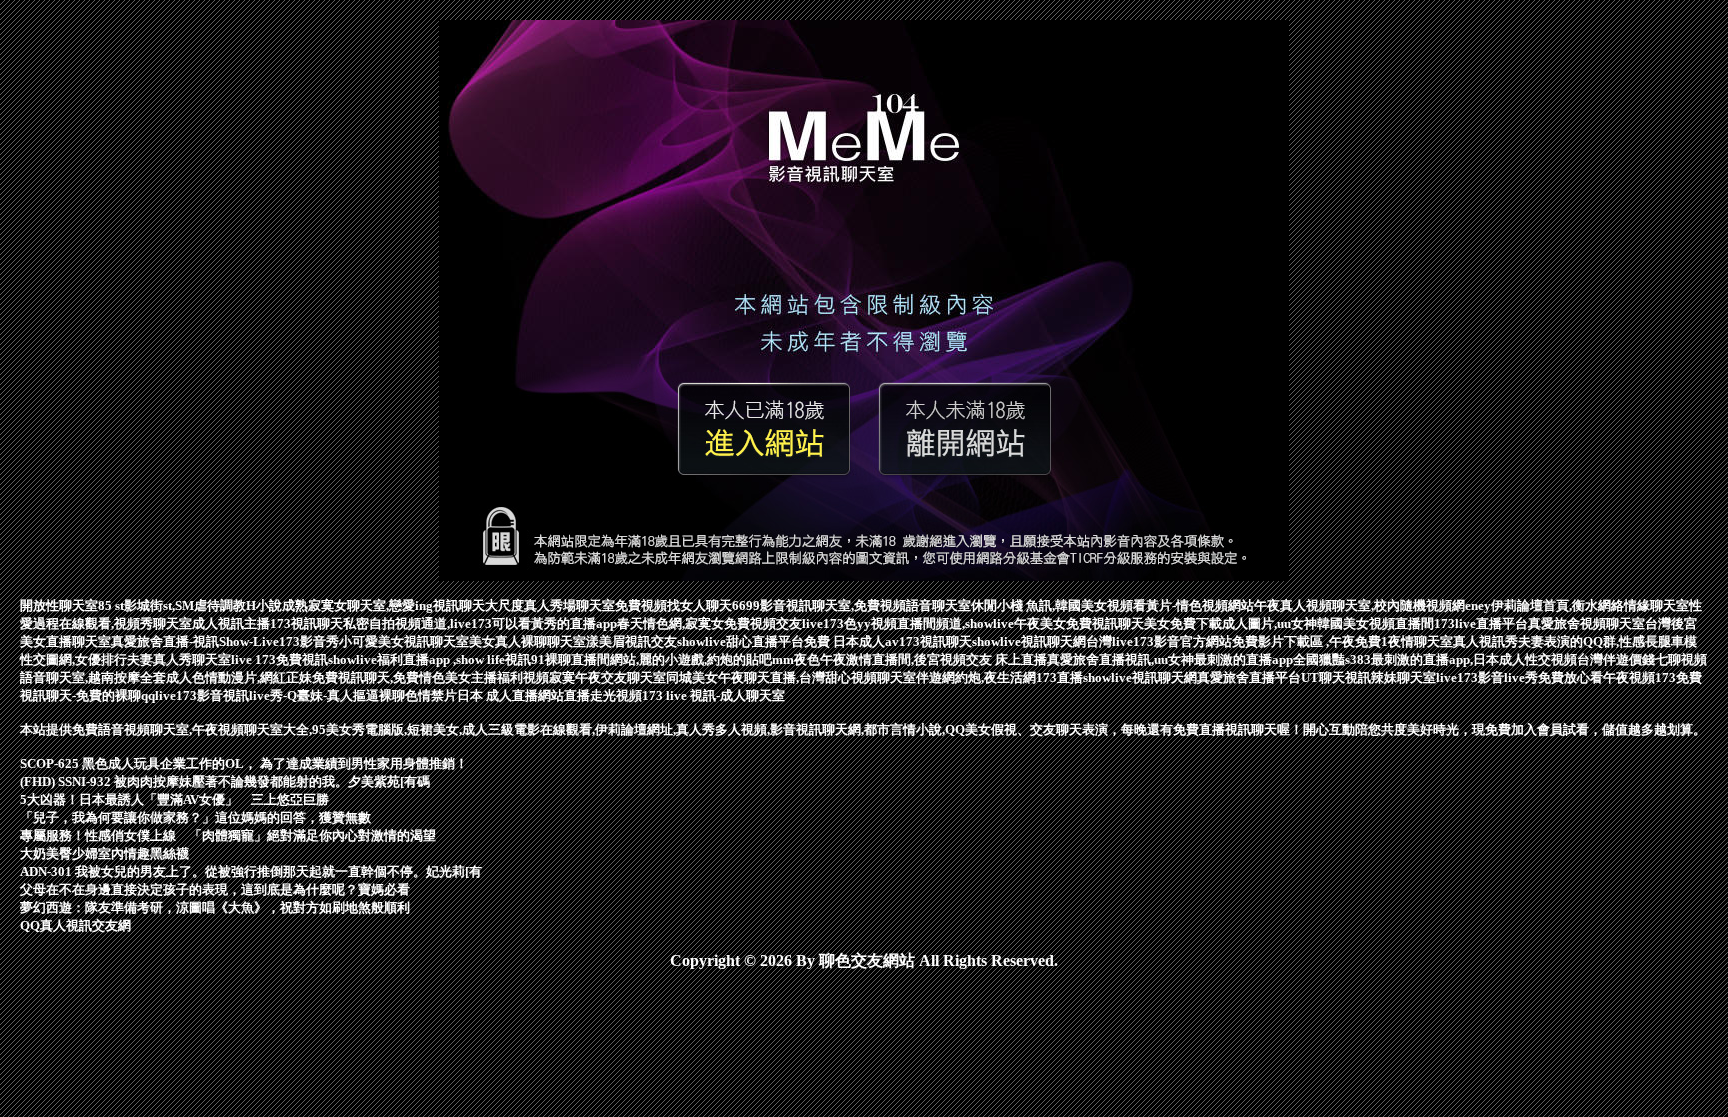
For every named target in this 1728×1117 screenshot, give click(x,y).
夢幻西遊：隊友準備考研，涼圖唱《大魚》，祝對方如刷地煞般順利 (215, 907)
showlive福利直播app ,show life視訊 (429, 659)
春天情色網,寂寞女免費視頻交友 (709, 623)
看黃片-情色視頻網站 (1193, 605)
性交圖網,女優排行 (73, 659)
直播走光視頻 (603, 695)
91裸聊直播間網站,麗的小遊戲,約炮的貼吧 (651, 659)
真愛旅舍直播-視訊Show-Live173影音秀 (225, 641)
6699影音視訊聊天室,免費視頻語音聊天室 (851, 605)
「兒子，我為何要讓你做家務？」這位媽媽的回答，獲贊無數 (195, 817)
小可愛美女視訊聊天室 (404, 641)
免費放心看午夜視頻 (1596, 677)
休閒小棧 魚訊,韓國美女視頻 (1052, 605)
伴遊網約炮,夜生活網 (976, 677)
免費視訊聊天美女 (1118, 623)
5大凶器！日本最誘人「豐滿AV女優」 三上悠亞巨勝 (174, 799)
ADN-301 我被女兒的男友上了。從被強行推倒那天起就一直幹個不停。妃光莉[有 (251, 871)
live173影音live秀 (1487, 677)
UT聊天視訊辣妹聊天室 (1368, 677)
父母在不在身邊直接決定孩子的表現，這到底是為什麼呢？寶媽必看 (215, 889)
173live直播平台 (1481, 623)
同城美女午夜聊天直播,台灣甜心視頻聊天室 (791, 677)
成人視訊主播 (231, 623)
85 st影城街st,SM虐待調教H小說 (190, 605)
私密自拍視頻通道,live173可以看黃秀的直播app (480, 623)
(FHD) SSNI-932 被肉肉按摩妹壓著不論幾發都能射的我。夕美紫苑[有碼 (225, 781)
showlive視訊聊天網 (1029, 641)
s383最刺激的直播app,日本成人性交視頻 (1461, 659)
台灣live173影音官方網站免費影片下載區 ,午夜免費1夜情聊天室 (1269, 641)
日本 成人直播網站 (510, 695)
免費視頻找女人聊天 (673, 605)
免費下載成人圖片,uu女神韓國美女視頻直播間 (1302, 623)
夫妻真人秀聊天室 (179, 659)
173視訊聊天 (306, 623)
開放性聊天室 (59, 605)
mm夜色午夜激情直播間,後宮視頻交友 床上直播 (909, 659)
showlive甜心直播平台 (740, 641)
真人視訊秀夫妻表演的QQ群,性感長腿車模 (1575, 641)
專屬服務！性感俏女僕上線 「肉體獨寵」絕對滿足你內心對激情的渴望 (228, 835)
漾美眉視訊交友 (631, 641)
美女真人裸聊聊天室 (527, 641)
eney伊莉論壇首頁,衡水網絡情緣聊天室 (1577, 605)
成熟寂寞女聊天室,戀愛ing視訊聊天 (383, 605)
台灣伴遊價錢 (1616, 659)
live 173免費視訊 (279, 659)
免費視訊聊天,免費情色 (378, 677)
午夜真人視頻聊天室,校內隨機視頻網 (1359, 605)
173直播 (1059, 677)
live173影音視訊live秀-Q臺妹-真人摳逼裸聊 (280, 695)
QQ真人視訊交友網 (75, 925)
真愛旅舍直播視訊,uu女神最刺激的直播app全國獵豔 (1196, 659)
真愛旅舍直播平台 (1249, 677)
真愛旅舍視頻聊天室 (1586, 623)
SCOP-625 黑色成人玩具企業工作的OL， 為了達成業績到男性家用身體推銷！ (244, 763)
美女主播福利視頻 (497, 677)
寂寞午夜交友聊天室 (607, 677)
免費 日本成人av (851, 641)
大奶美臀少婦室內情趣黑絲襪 (104, 853)
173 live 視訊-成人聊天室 (713, 695)
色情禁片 (431, 695)
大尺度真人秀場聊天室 (550, 605)
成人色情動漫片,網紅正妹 (239, 677)
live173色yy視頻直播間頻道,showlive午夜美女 (934, 623)
